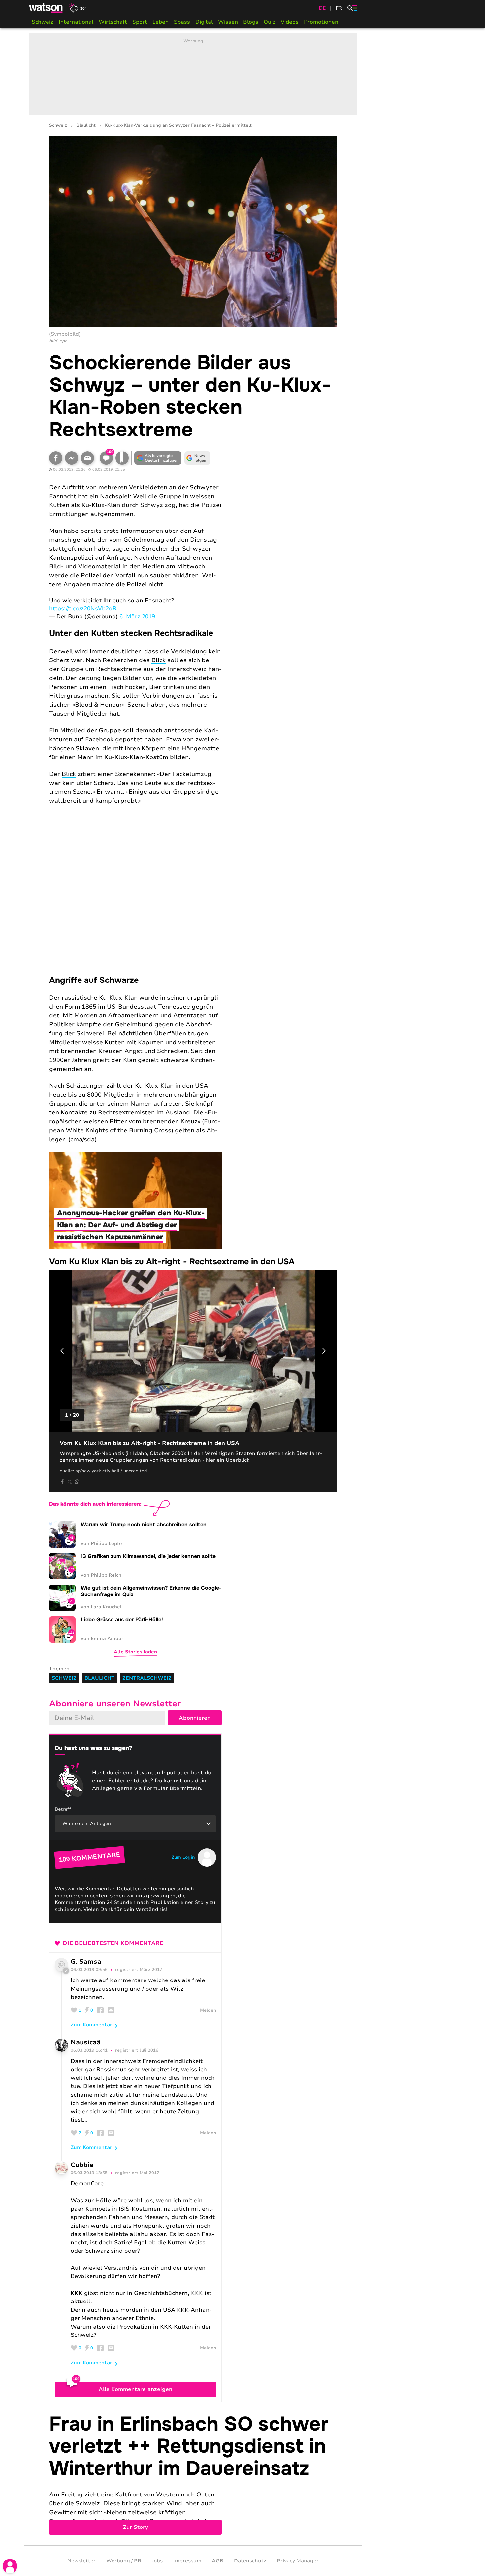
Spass (182, 22)
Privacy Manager (298, 2561)
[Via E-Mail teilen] (87, 458)
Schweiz (43, 22)
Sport (140, 22)
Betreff (63, 1809)
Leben (161, 22)
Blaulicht (86, 126)
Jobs (157, 2561)
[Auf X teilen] (70, 1482)
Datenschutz (250, 2561)
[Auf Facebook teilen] (56, 458)
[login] (10, 2566)
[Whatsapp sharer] (77, 1482)
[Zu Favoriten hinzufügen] (122, 458)
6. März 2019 (137, 616)
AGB (218, 2561)
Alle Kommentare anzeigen (135, 2389)
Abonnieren (195, 1718)
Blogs (251, 22)
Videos (290, 22)
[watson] (46, 8)
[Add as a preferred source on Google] (158, 458)
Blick (159, 660)
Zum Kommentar (91, 2025)
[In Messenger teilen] (72, 458)
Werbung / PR (124, 2561)
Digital (204, 22)
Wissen (228, 22)
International (76, 22)
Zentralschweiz (147, 1678)
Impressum (187, 2561)
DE (322, 8)
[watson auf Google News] (198, 458)
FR (339, 8)
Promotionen (321, 22)
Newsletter (81, 2561)
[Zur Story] (193, 2474)
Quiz (270, 22)
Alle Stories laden (135, 1652)
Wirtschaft (113, 22)
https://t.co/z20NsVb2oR (83, 609)
